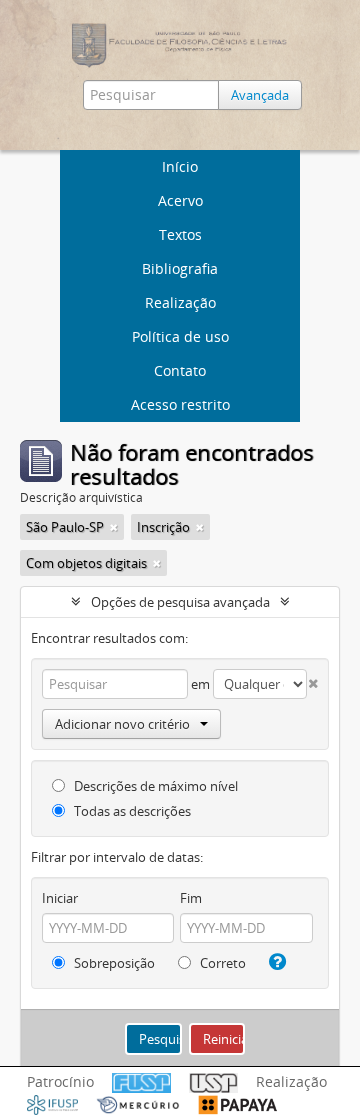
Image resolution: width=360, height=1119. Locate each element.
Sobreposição (113, 963)
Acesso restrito (180, 404)
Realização (180, 302)
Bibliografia (180, 268)
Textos (180, 234)
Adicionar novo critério (122, 724)
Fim (191, 898)
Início (180, 166)
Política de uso (180, 336)
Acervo (180, 200)
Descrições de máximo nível (154, 786)
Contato (180, 370)
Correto (221, 963)
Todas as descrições (131, 811)
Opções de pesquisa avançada (180, 602)
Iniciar (60, 898)
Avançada (260, 95)
